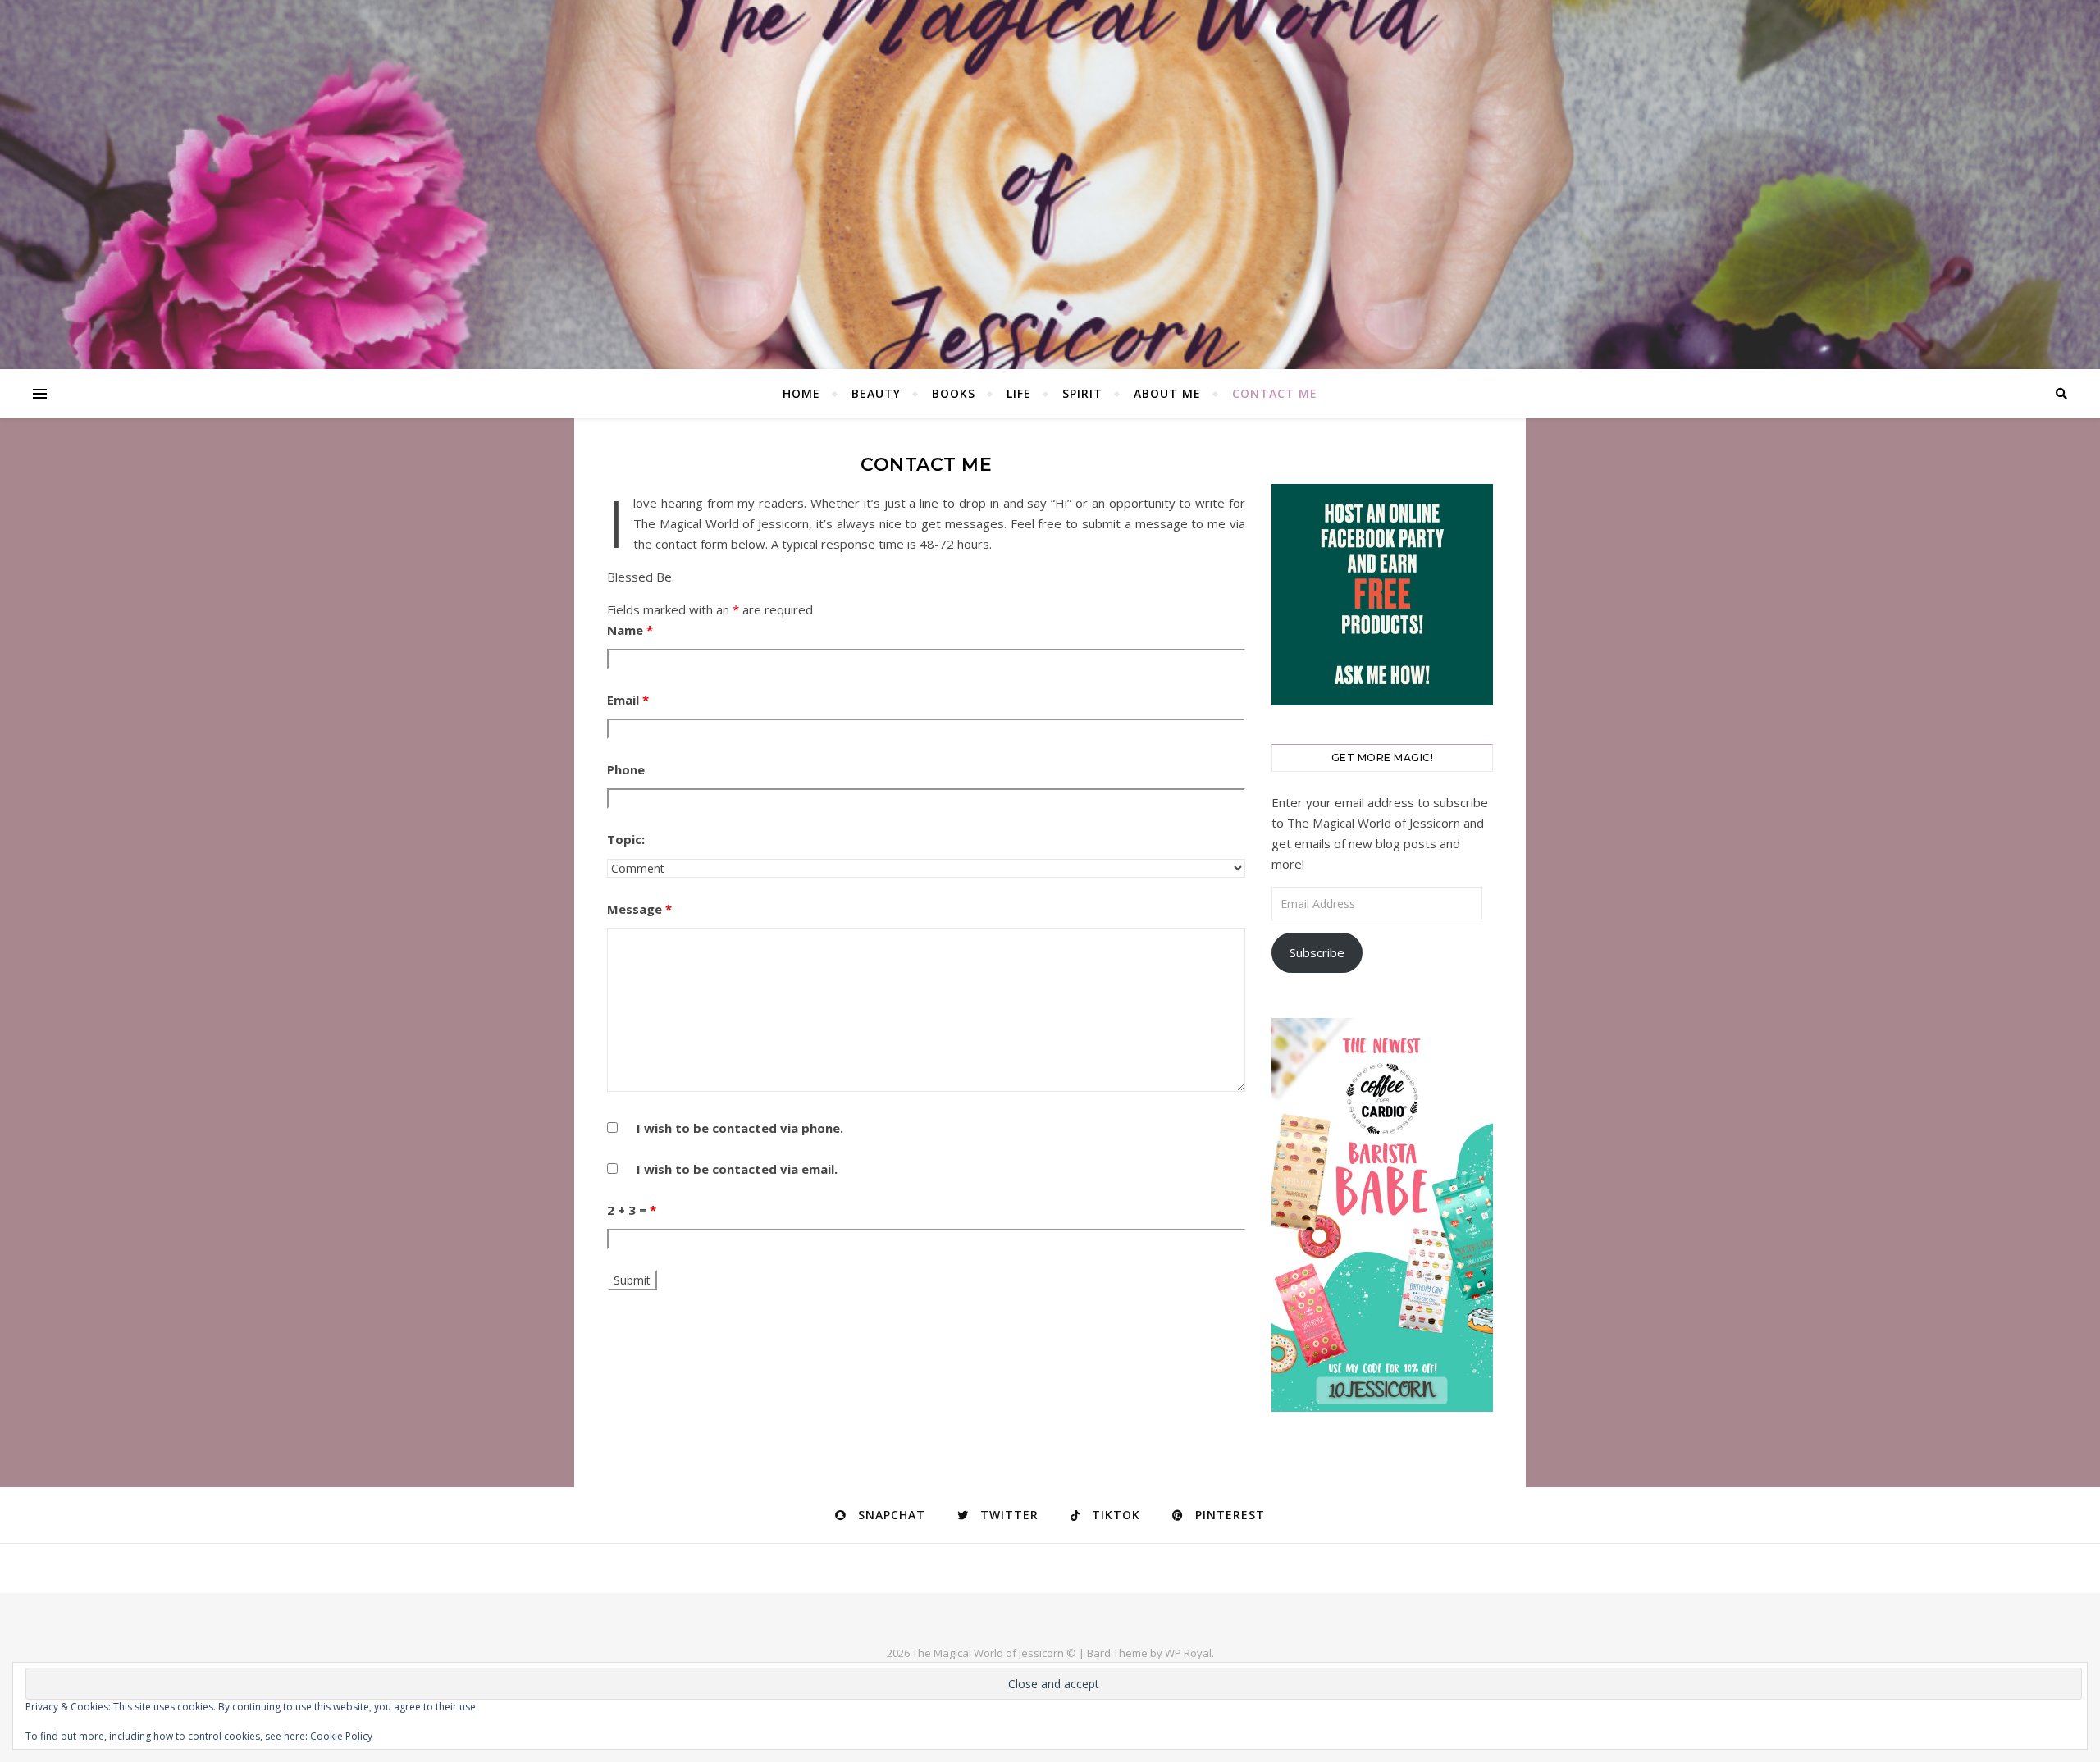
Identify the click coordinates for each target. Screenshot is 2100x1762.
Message (639, 909)
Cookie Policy (341, 1736)
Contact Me (1275, 393)
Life (1019, 393)
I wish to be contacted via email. (737, 1169)
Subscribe (1317, 952)
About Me (1167, 393)
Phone (626, 769)
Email (628, 700)
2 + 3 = (632, 1210)
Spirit (1082, 393)
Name (630, 630)
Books (954, 393)
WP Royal (1188, 1653)
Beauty (876, 393)
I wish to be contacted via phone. (740, 1128)
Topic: (626, 839)
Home (801, 393)
